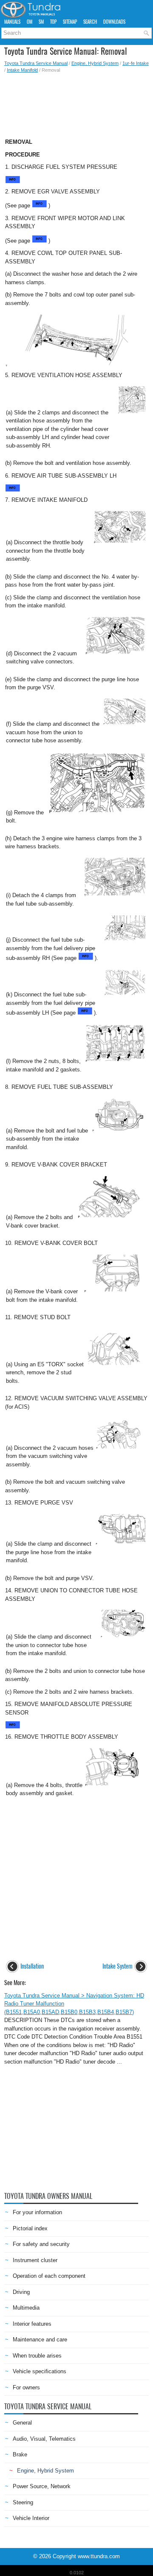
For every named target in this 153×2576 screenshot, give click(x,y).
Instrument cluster (35, 2260)
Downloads (114, 22)
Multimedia (26, 2308)
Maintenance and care (40, 2340)
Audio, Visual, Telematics (44, 2439)
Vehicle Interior (31, 2518)
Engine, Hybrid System (95, 63)
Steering (23, 2502)
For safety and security (41, 2244)
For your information (37, 2212)
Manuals (12, 22)
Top (53, 22)
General (22, 2423)
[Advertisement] (76, 103)
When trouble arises (37, 2356)
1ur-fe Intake (136, 63)
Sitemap (70, 22)
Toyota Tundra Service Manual (36, 63)
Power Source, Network (42, 2486)
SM (41, 22)
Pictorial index (30, 2228)
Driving (21, 2292)
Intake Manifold (22, 70)
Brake (20, 2454)
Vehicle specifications (40, 2371)
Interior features (32, 2324)
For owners (26, 2387)
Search (90, 22)
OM (30, 22)
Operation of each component (49, 2276)
